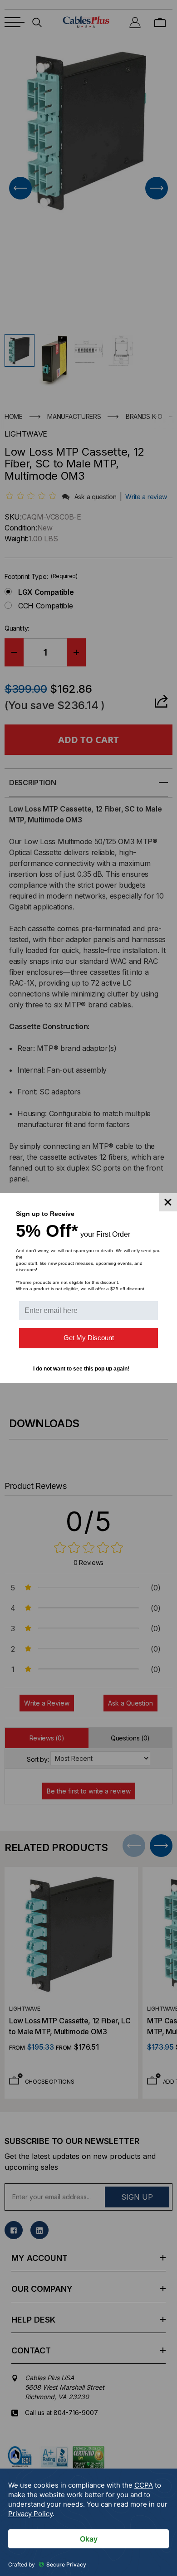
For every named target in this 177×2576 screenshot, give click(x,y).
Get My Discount (89, 1338)
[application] (88, 2522)
